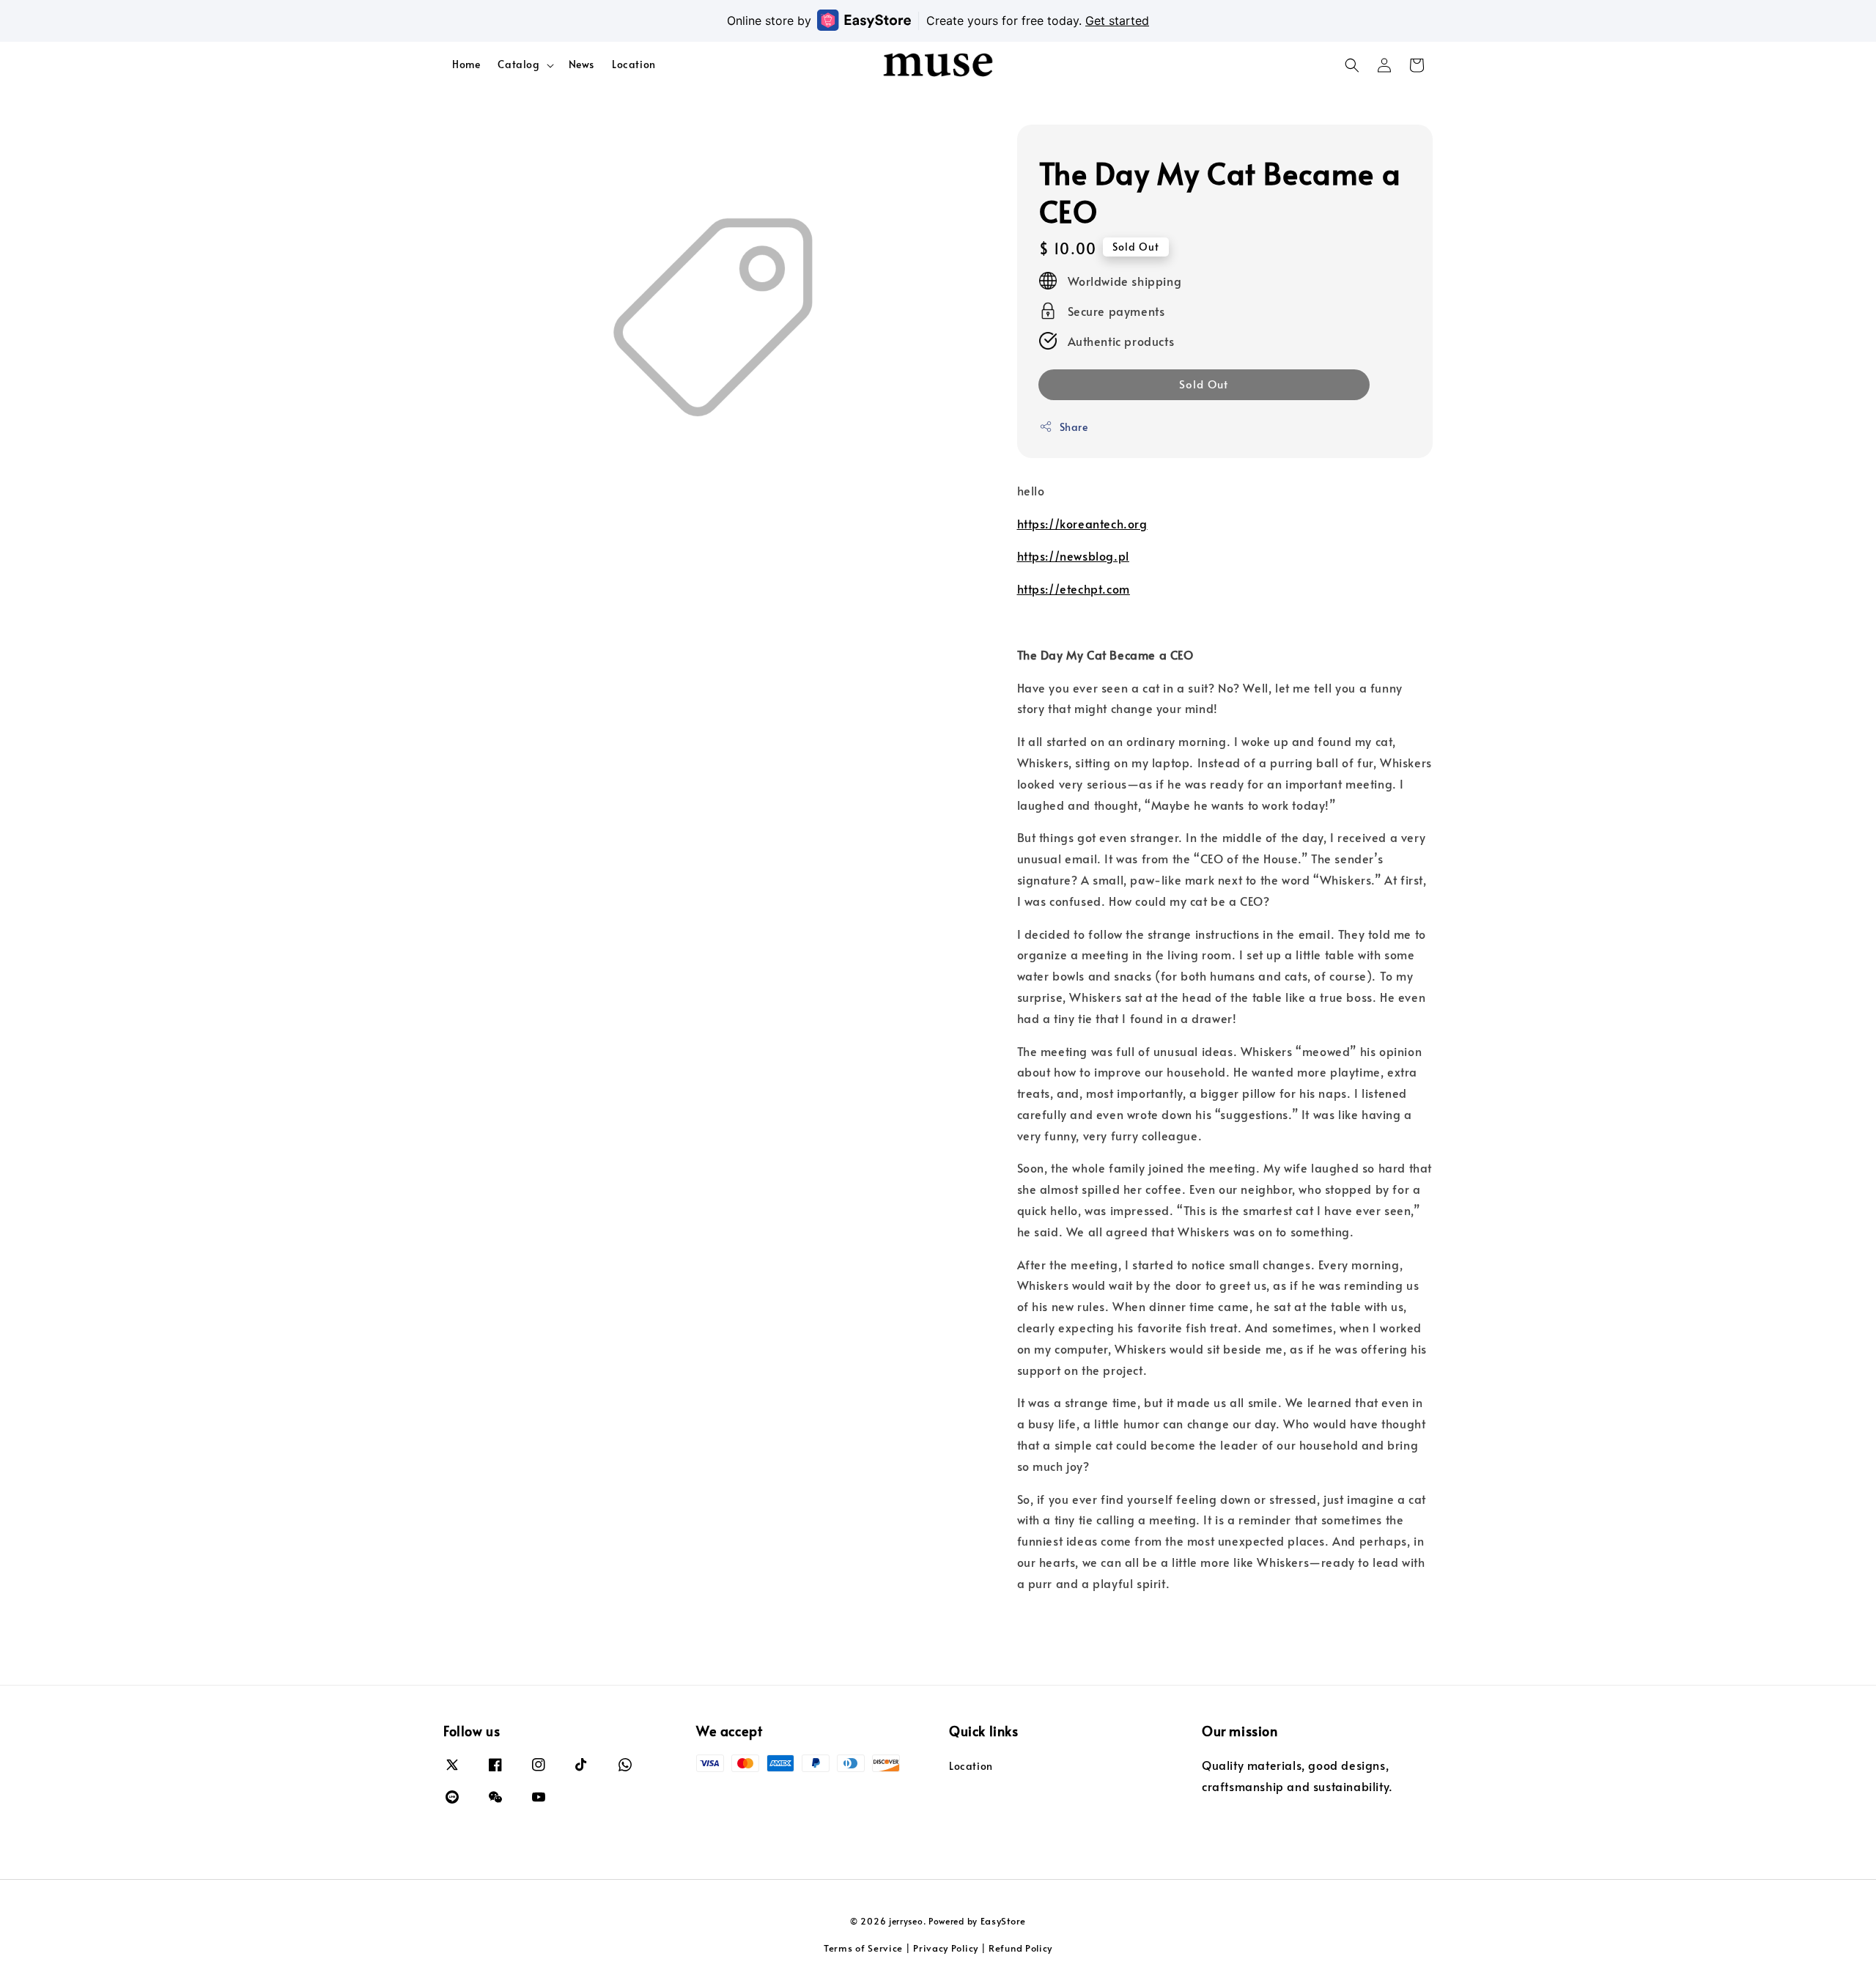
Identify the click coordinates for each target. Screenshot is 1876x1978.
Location (634, 64)
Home (466, 64)
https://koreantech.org (1082, 523)
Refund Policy (1020, 1948)
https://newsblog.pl (1073, 556)
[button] (1352, 65)
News (581, 64)
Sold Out (1204, 383)
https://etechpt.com (1074, 588)
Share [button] (1074, 426)
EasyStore (1003, 1921)
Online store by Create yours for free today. (938, 21)
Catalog (518, 64)
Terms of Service (863, 1948)
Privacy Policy (946, 1948)
